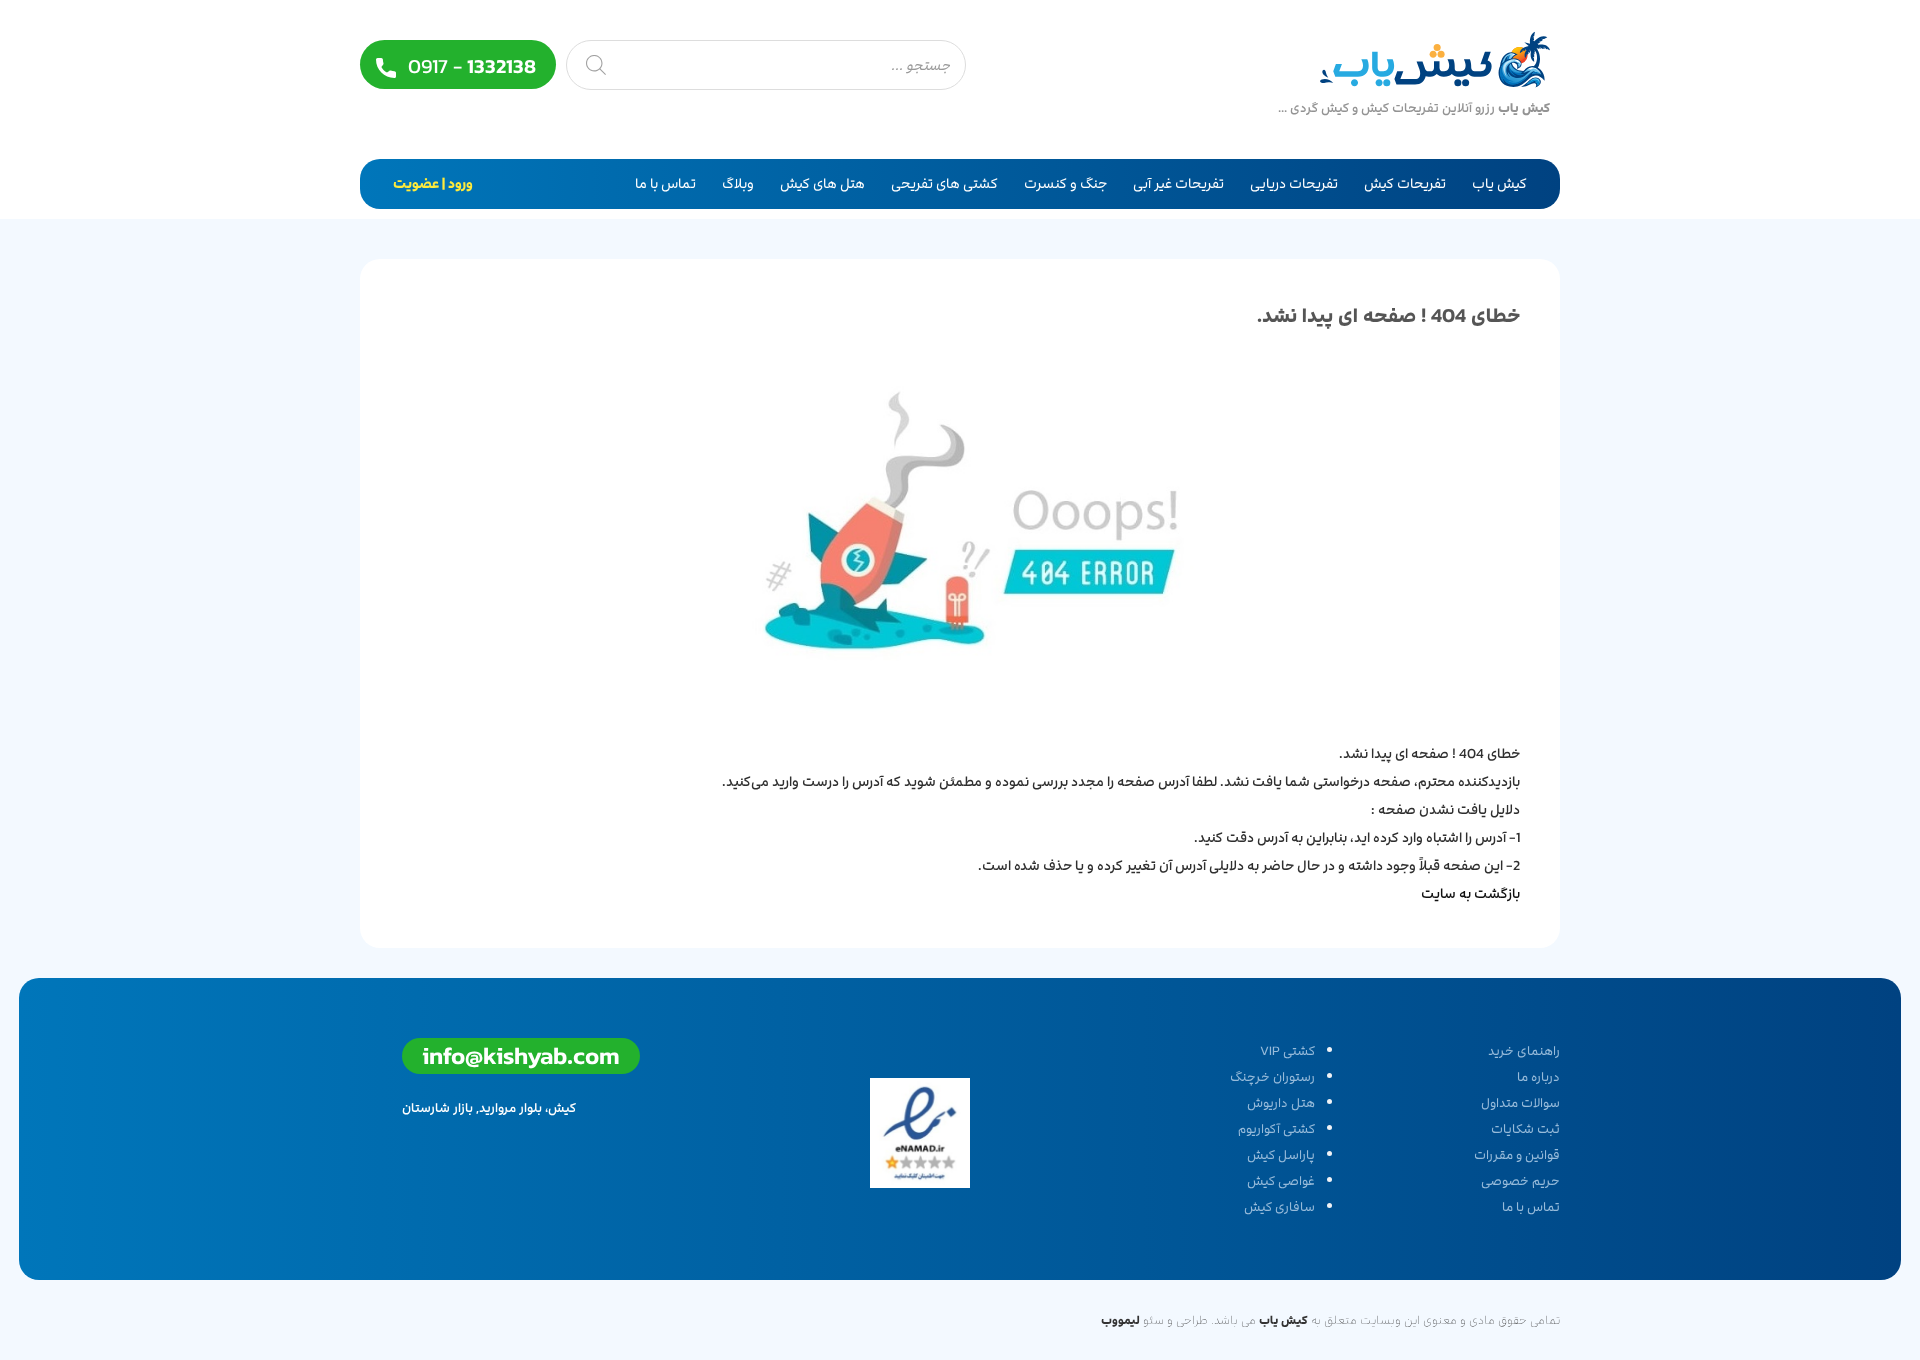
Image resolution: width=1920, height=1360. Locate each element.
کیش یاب (1499, 183)
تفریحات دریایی (1294, 183)
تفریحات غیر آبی (1178, 183)
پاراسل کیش (1281, 1155)
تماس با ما (665, 183)
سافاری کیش (1279, 1207)
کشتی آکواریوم (1276, 1129)
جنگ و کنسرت (1065, 183)
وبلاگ (738, 183)
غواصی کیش (1281, 1181)
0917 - (469, 66)
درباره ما (1538, 1077)
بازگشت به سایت (1470, 893)
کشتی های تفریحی (944, 183)
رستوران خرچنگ (1272, 1077)
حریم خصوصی (1520, 1181)
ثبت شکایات (1525, 1129)
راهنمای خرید (1524, 1051)
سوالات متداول (1520, 1103)
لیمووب (1120, 1320)
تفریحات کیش (1405, 183)
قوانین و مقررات (1517, 1155)
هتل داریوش (1281, 1103)
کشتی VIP (1287, 1051)
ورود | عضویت (433, 183)
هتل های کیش (822, 183)
